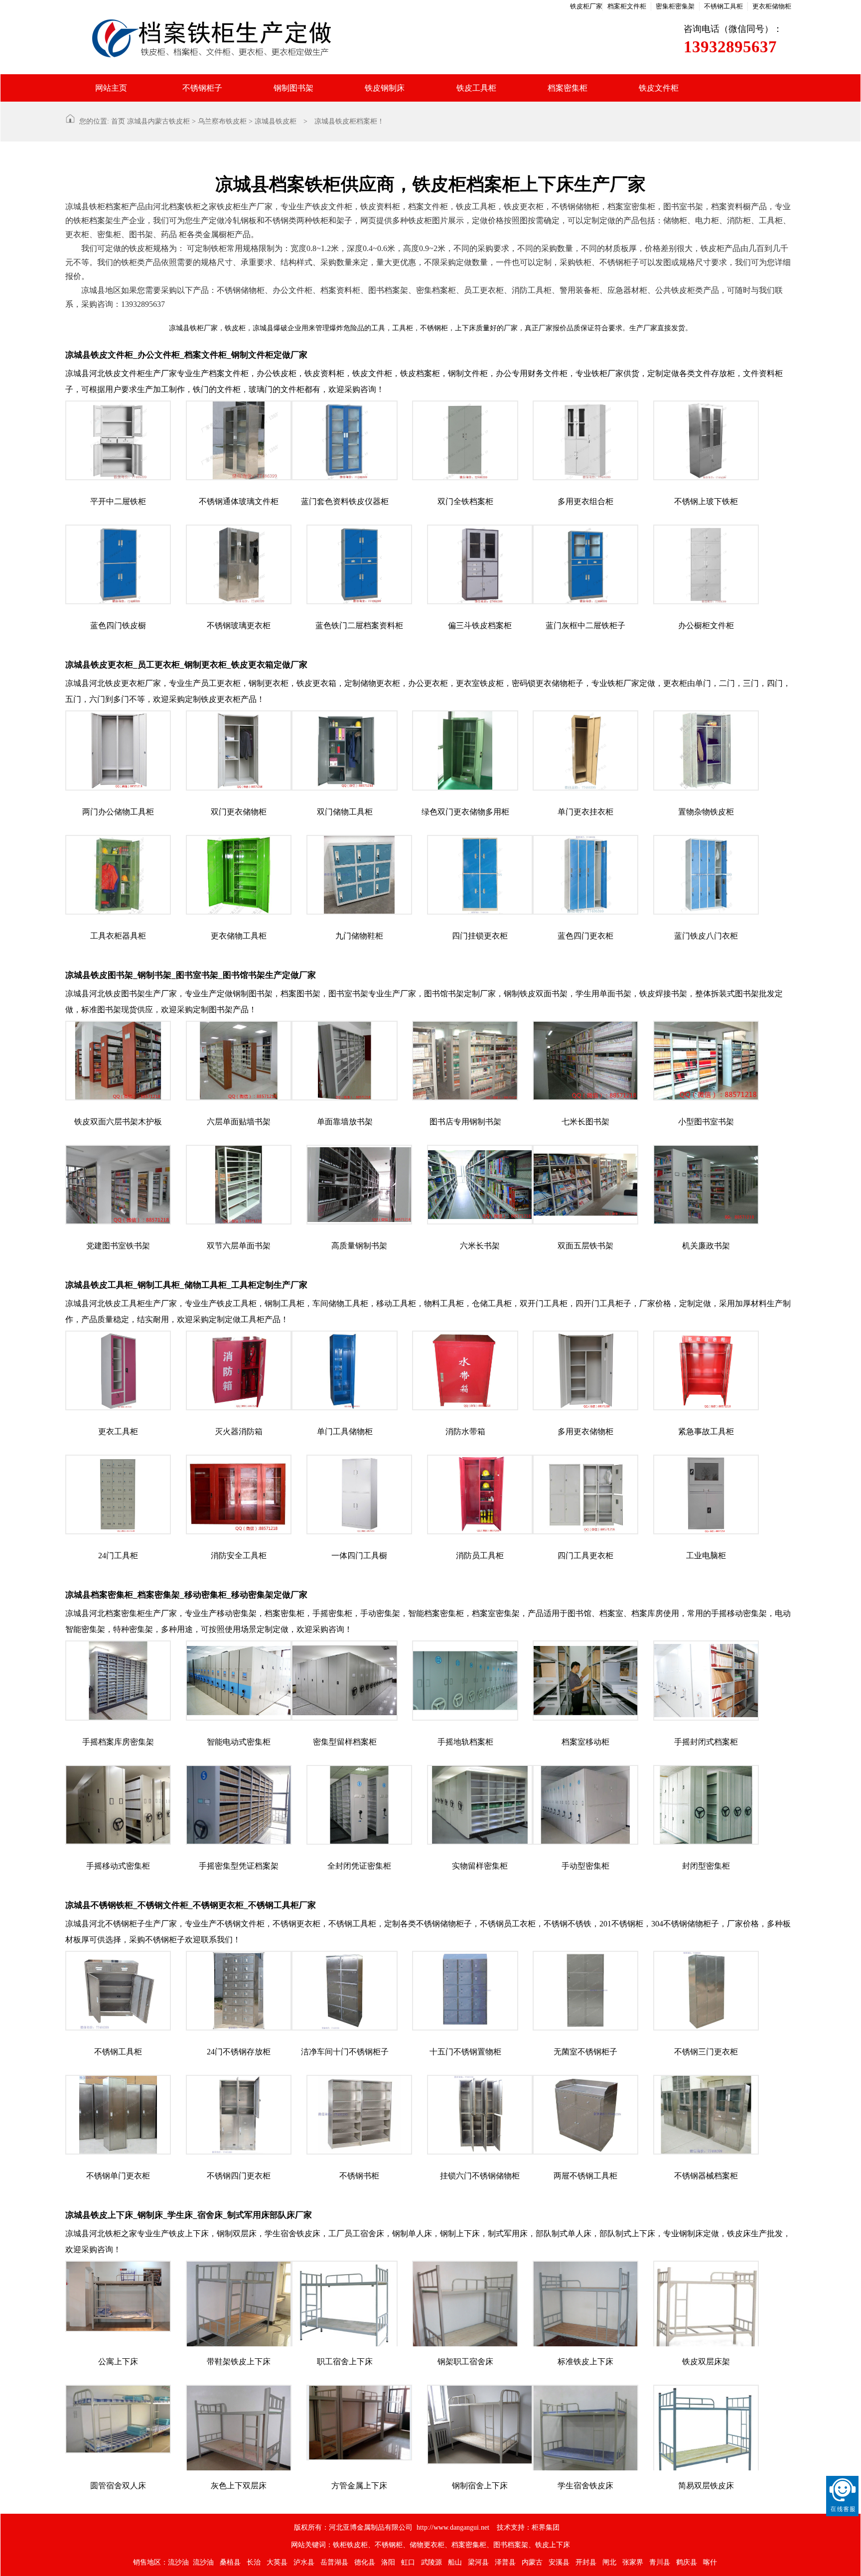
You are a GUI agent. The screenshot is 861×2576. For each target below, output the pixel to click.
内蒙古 (532, 2562)
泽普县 (505, 2562)
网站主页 (111, 88)
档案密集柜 (568, 88)
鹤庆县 (687, 2562)
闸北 (609, 2562)
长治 (254, 2562)
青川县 (660, 2562)
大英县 (277, 2562)
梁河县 (478, 2562)
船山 (455, 2562)
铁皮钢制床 (385, 88)
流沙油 (178, 2562)
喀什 (710, 2562)
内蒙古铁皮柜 (169, 121)
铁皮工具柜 (476, 88)
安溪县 (559, 2562)
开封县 (586, 2562)
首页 (118, 121)
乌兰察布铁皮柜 (222, 121)
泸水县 (304, 2562)
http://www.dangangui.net (453, 2527)
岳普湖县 (334, 2562)
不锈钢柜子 (202, 88)
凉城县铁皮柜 (276, 121)
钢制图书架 (293, 88)
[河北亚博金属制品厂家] (348, 37)
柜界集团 (546, 2527)
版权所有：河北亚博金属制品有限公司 (353, 2527)
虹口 (408, 2562)
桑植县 (230, 2562)
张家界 (633, 2562)
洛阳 (388, 2562)
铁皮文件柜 (659, 88)
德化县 (365, 2562)
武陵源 (431, 2562)
